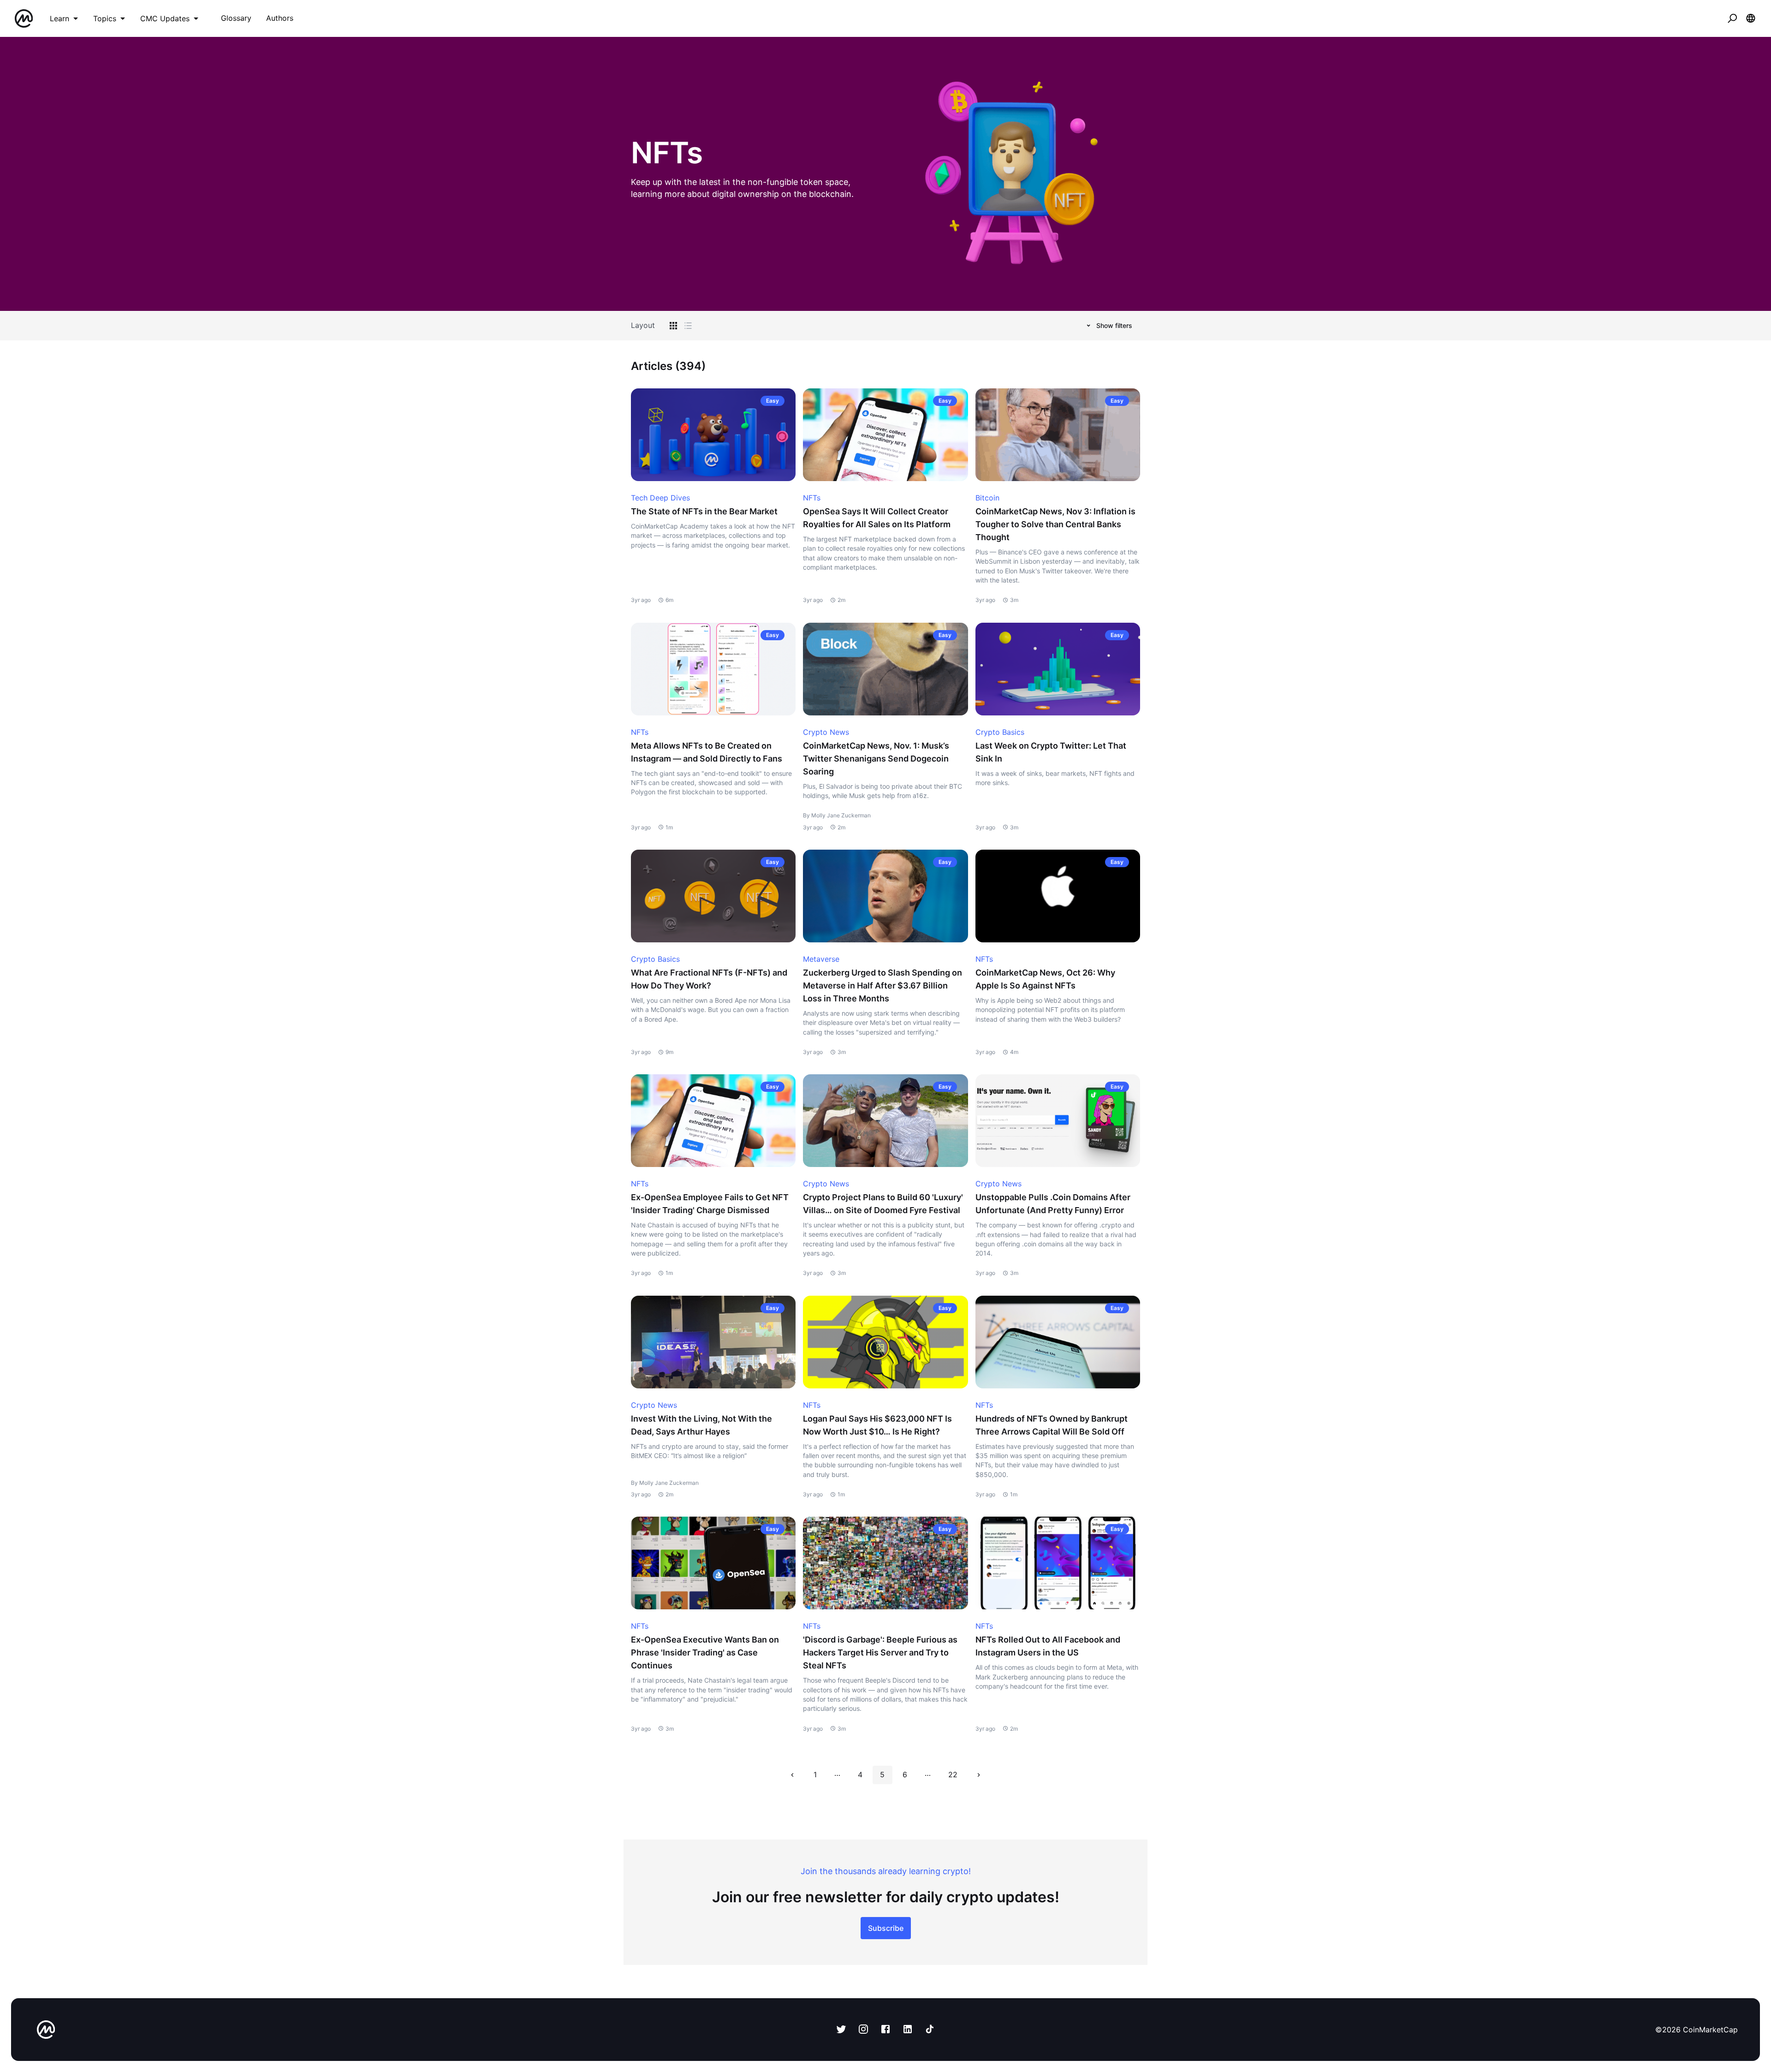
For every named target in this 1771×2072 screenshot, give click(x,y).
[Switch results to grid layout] (673, 326)
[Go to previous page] (792, 1775)
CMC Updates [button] (165, 18)
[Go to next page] (979, 1775)
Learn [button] (59, 18)
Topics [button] (105, 18)
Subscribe (886, 1928)
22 (953, 1774)
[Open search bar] (1732, 18)
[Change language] (1751, 18)
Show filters (1114, 325)
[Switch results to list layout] (688, 326)
